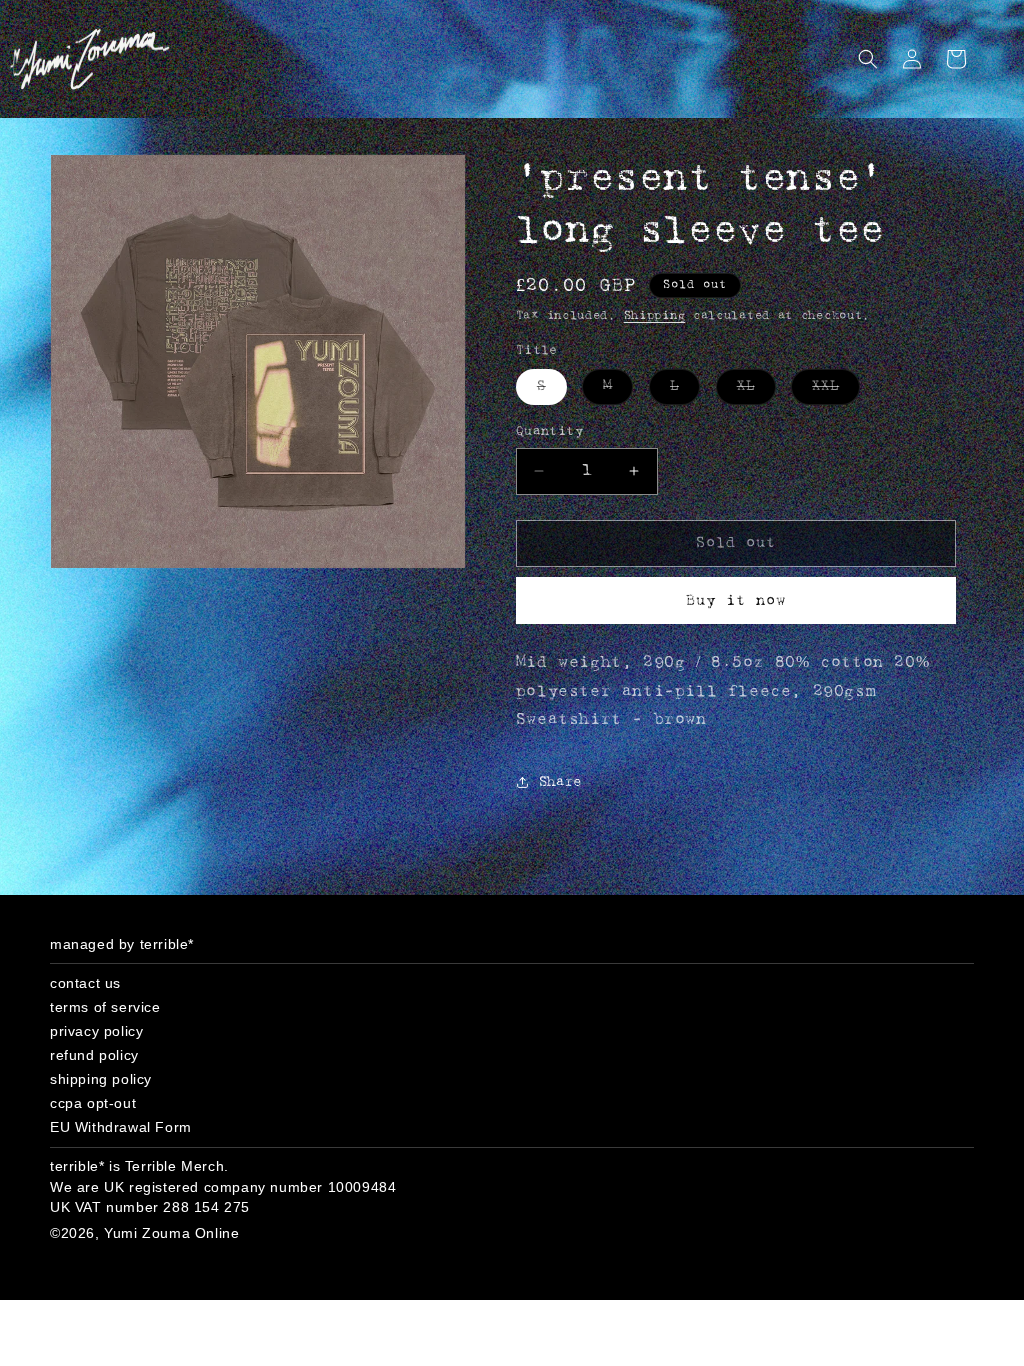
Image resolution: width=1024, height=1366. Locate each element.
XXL (836, 391)
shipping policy (101, 1079)
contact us (85, 983)
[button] (868, 59)
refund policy (94, 1055)
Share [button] (560, 782)
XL (756, 391)
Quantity (549, 431)
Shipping (655, 316)
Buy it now (736, 601)
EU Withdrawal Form (121, 1127)
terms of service (105, 1007)
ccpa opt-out (93, 1103)
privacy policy (96, 1031)
